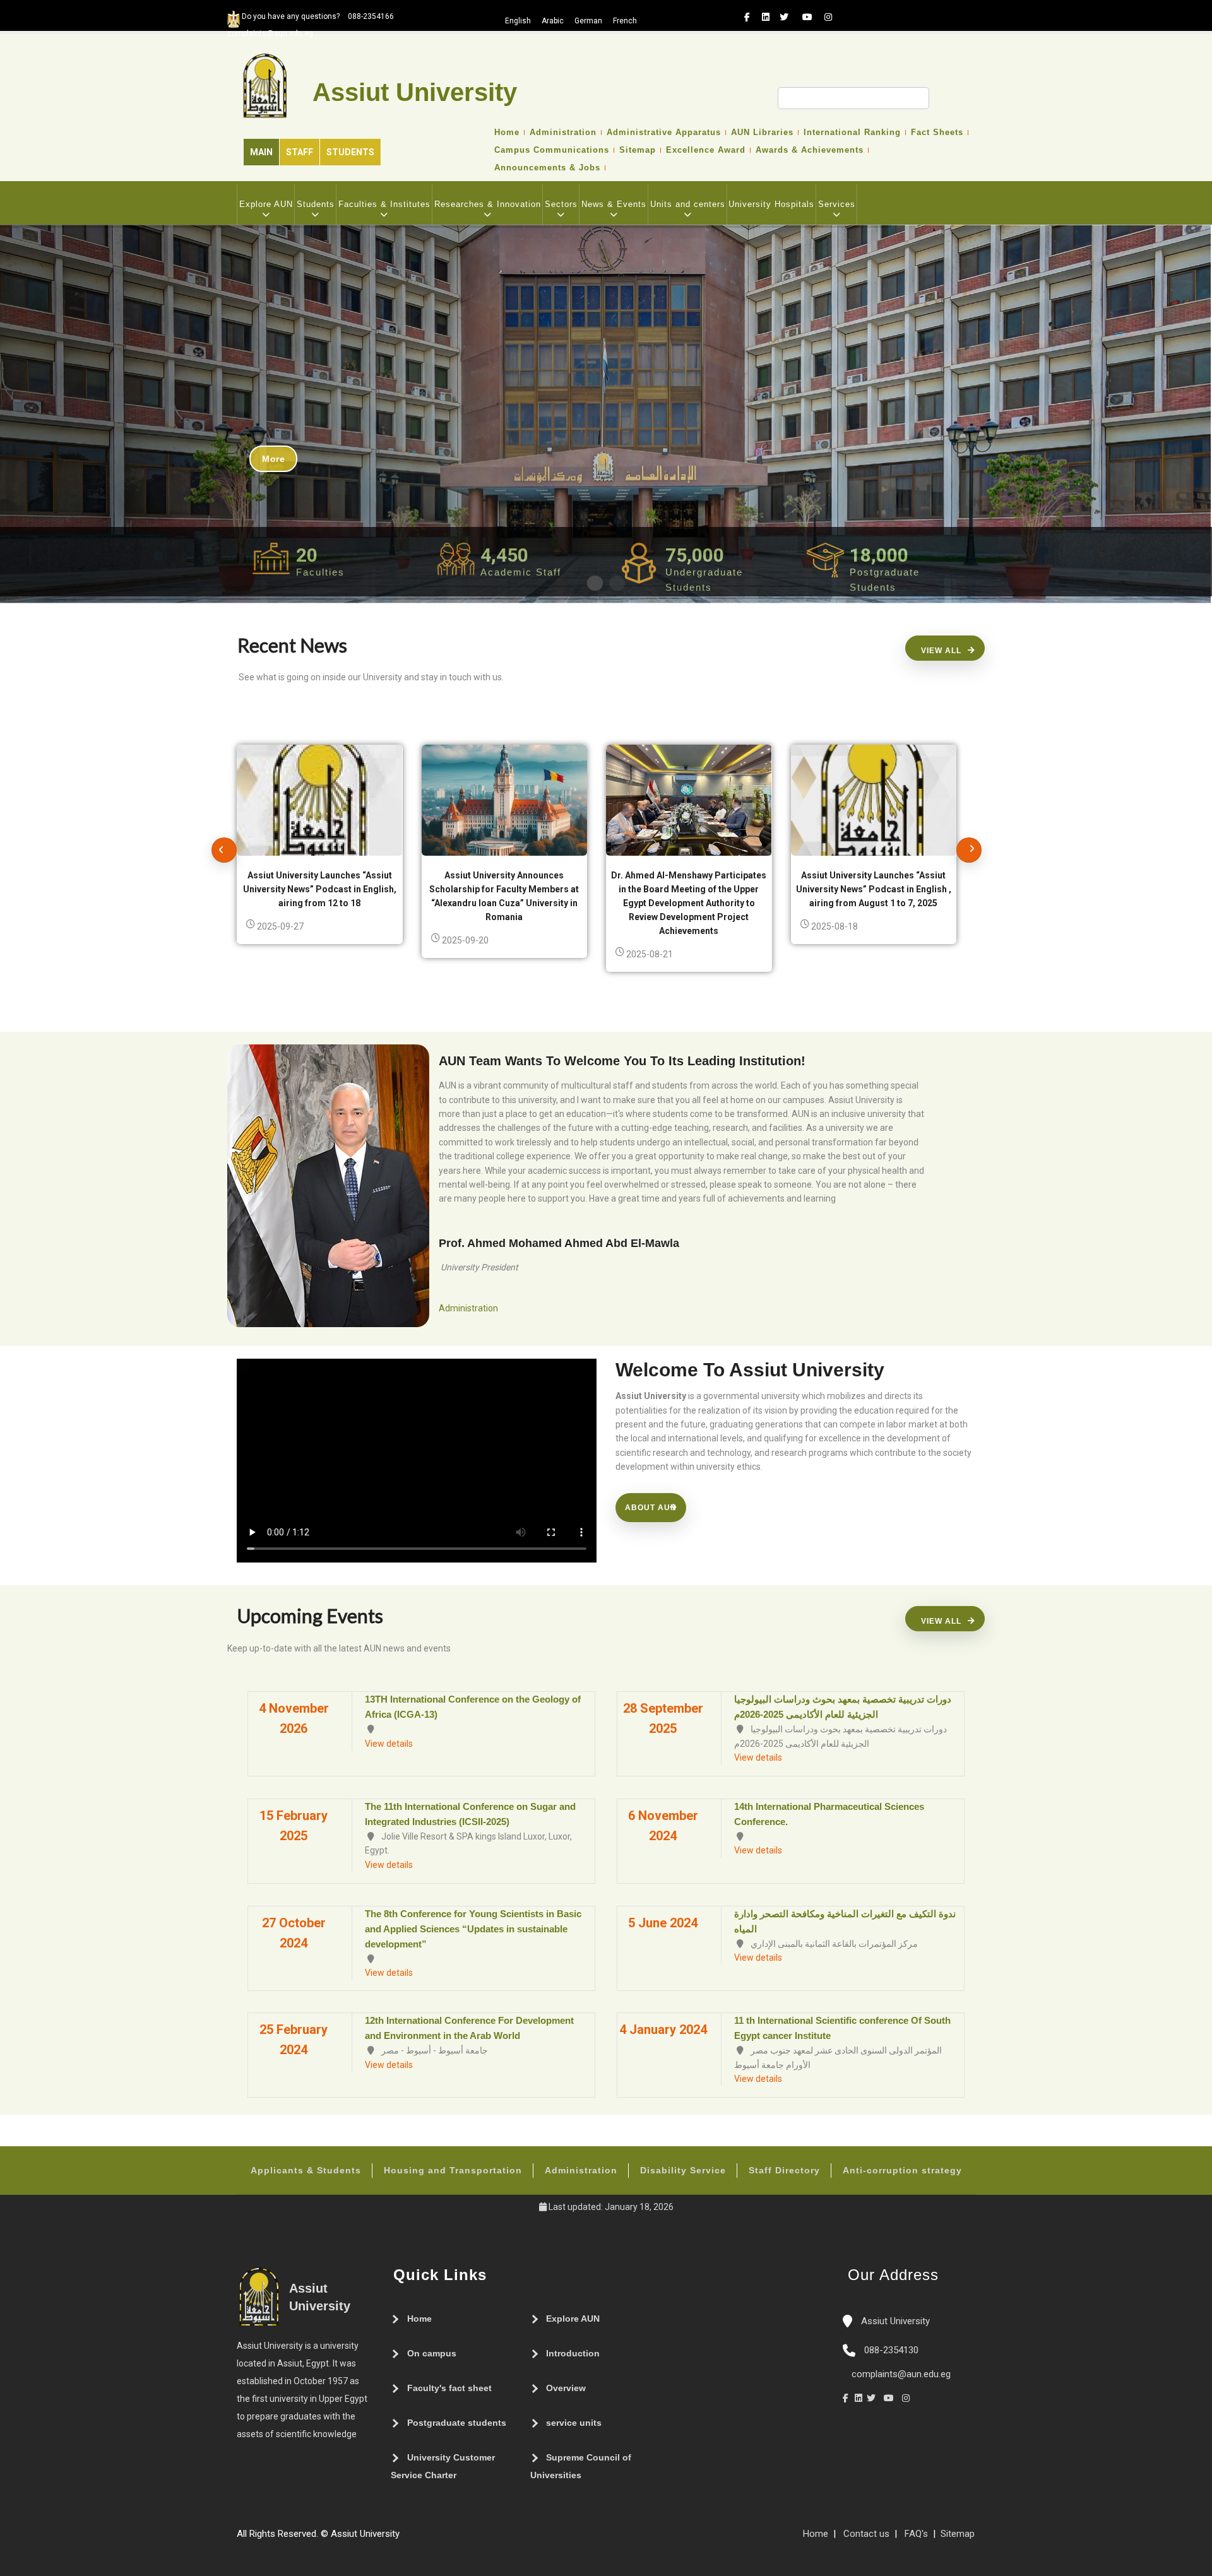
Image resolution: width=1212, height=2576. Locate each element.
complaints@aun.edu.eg (900, 2374)
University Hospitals (771, 204)
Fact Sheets (937, 133)
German (588, 21)
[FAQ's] (419, 2539)
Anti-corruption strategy (902, 2170)
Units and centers (688, 204)
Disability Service (683, 2170)
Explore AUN (266, 204)
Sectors (561, 204)
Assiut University (894, 2321)
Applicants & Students (306, 2170)
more (273, 459)
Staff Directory (784, 2170)
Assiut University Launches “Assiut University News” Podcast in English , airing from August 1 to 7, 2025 (874, 889)
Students (350, 152)
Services (837, 204)
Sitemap (638, 150)
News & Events (614, 204)
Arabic (553, 21)
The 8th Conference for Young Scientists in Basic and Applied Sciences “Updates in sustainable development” (473, 1929)
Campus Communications (552, 150)
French (625, 21)
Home (507, 133)
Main (261, 152)
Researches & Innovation (488, 204)
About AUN (651, 1508)
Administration (563, 133)
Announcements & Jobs (547, 168)
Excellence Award (706, 150)
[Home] (444, 2539)
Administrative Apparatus (664, 133)
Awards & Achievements (810, 150)
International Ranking (852, 133)
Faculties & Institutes (384, 204)
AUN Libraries (762, 133)
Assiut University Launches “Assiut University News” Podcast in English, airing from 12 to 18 (320, 889)
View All (941, 651)
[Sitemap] (406, 2539)
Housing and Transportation (453, 2170)
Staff (300, 152)
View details (389, 1744)
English (518, 21)
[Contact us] (431, 2539)
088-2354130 (891, 2350)
